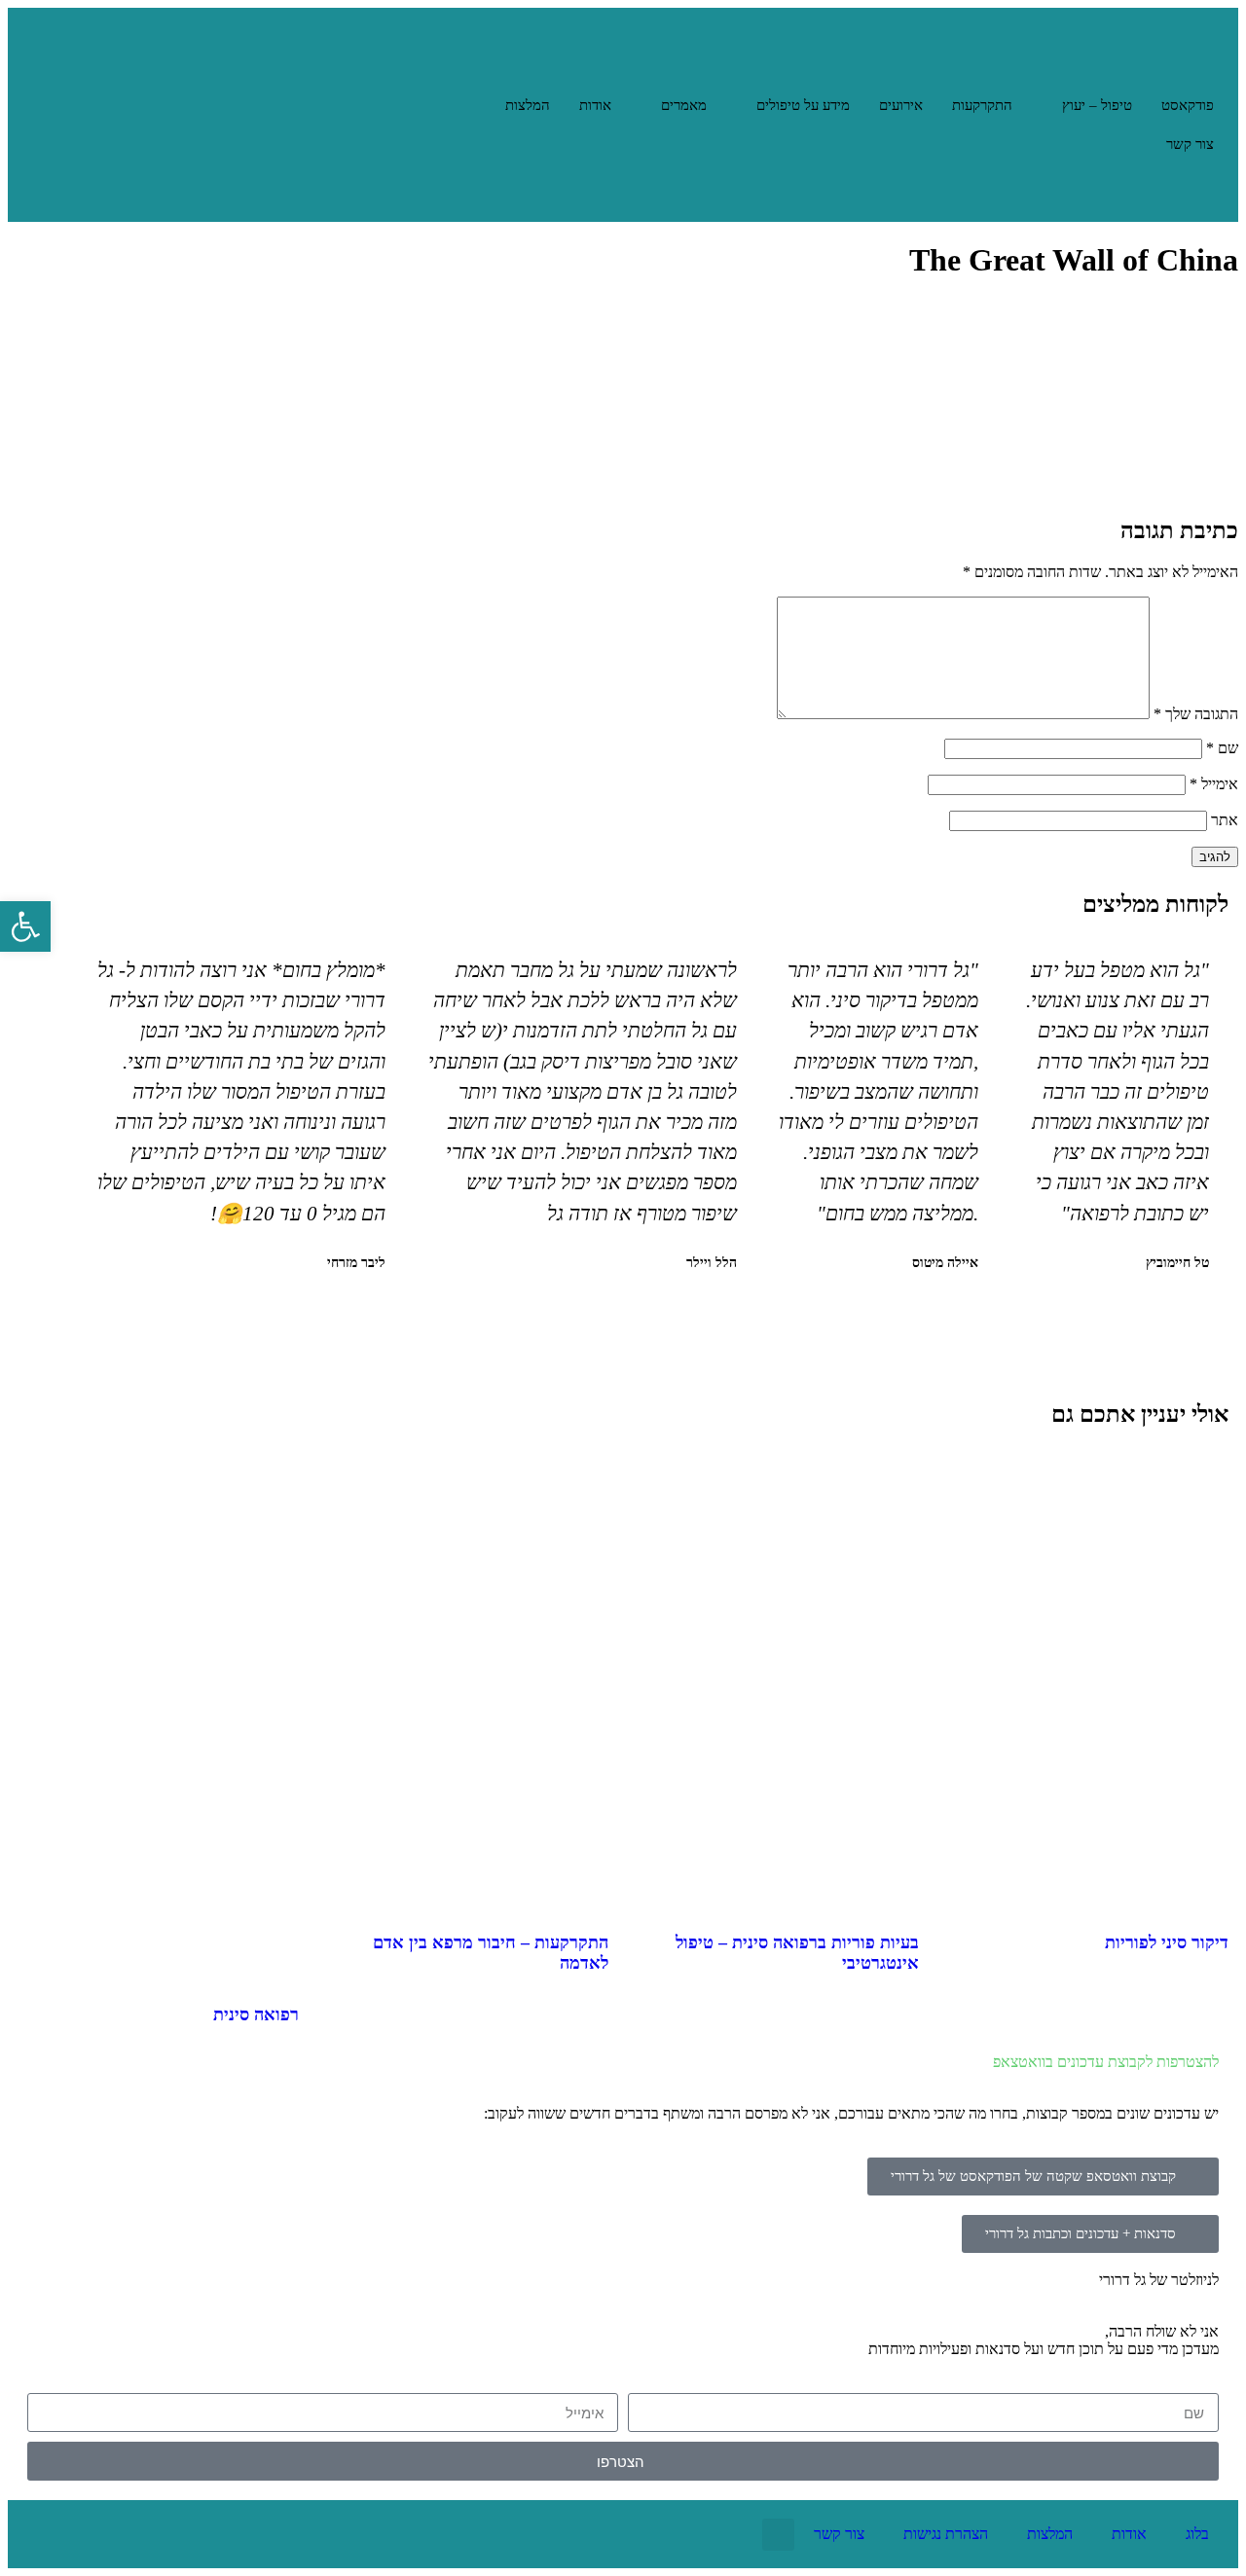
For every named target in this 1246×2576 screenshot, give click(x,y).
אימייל (1214, 784)
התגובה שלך (1196, 714)
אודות (595, 105)
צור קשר (1190, 144)
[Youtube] (232, 2534)
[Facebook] (168, 2534)
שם (1222, 748)
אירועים (901, 105)
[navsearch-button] (1204, 188)
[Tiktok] (42, 2534)
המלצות (528, 105)
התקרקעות (982, 105)
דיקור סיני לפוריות (1167, 1942)
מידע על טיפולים (803, 105)
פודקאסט (1188, 105)
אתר (1225, 820)
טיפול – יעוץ (1097, 105)
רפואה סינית (256, 2014)
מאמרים (684, 105)
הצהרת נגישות (946, 2534)
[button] (653, 1314)
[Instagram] (105, 2534)
